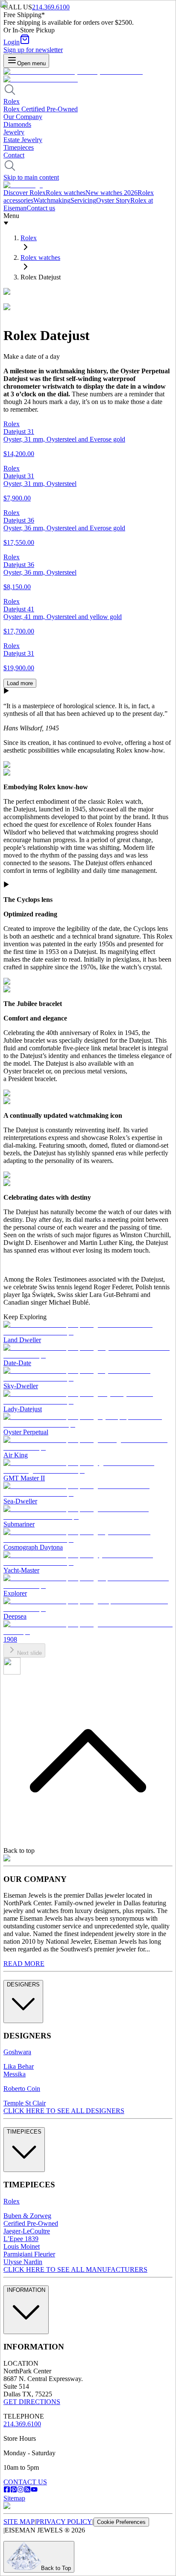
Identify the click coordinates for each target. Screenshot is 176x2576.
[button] (88, 885)
